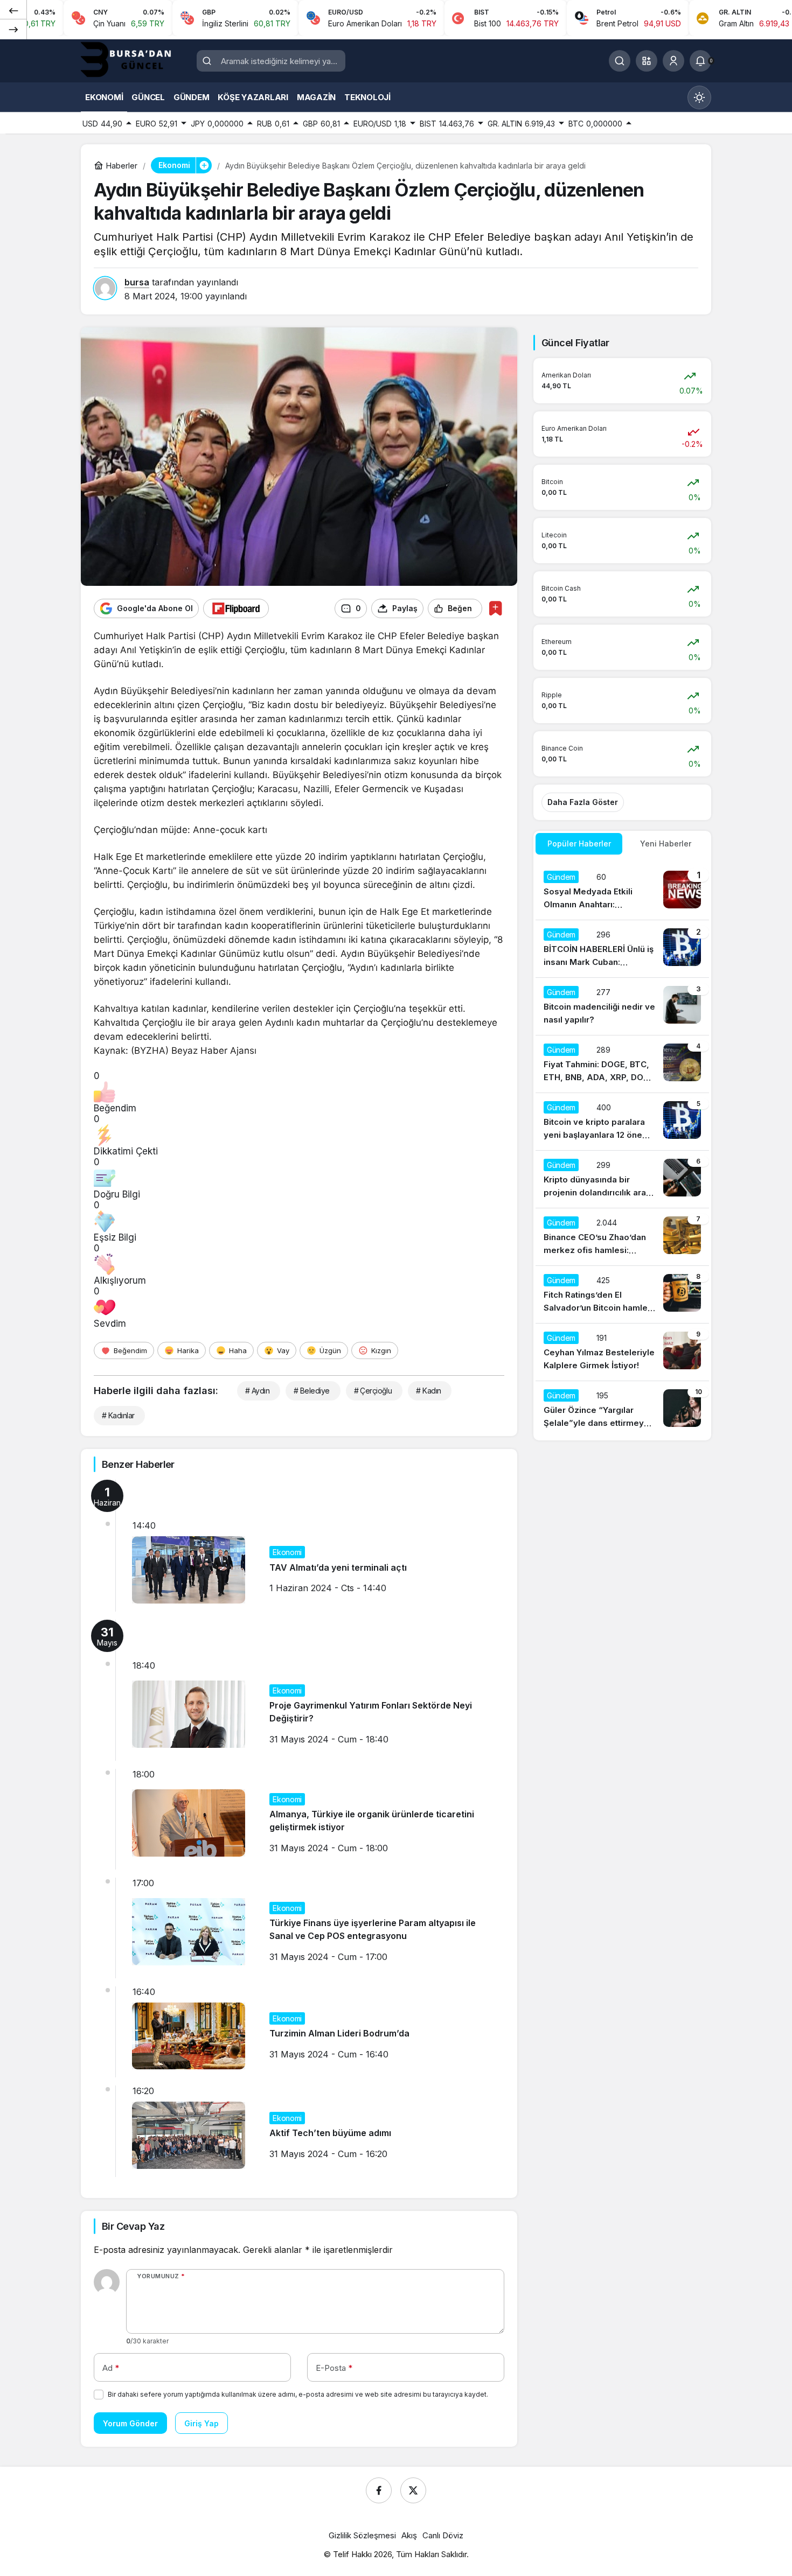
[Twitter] (413, 2490)
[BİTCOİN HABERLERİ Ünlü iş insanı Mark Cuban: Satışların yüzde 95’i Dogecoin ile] (622, 949)
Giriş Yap (202, 2423)
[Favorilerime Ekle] (495, 608)
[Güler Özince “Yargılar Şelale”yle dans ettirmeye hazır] (622, 1410)
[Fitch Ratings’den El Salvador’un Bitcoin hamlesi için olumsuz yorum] (622, 1294)
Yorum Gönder (130, 2423)
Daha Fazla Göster (583, 802)
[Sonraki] (13, 29)
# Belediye (311, 1391)
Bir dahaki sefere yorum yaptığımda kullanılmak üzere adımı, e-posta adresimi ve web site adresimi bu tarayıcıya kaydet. (298, 2394)
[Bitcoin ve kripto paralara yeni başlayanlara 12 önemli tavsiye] (622, 1122)
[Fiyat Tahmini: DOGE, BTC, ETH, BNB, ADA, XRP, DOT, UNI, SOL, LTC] (622, 1064)
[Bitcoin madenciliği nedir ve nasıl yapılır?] (622, 1006)
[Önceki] (13, 10)
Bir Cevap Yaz (133, 2226)
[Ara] (620, 61)
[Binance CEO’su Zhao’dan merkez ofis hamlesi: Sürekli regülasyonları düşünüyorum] (622, 1237)
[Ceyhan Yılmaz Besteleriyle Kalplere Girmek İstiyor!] (622, 1352)
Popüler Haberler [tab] (579, 843)
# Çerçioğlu (373, 1391)
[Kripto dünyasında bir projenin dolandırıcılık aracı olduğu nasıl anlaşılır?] (622, 1179)
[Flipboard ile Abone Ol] (236, 608)
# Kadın (428, 1391)
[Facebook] (379, 2490)
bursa (137, 282)
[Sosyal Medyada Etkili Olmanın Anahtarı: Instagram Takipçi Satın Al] (622, 891)
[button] (647, 61)
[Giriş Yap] (673, 61)
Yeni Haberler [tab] (666, 843)
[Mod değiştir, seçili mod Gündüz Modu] (699, 97)
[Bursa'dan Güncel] (135, 60)
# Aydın (257, 1391)
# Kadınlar (118, 1415)
